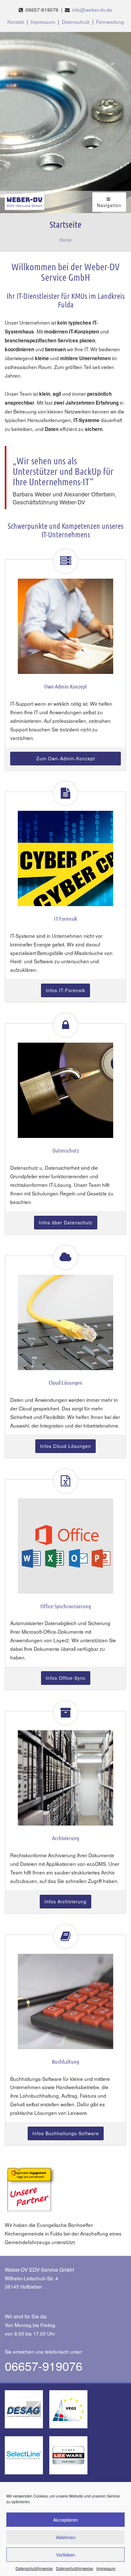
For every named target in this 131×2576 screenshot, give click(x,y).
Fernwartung (110, 22)
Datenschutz (76, 22)
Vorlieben (65, 2555)
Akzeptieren (65, 2520)
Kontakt (16, 22)
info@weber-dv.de (92, 10)
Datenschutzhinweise (34, 2568)
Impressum (106, 2568)
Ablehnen (66, 2537)
